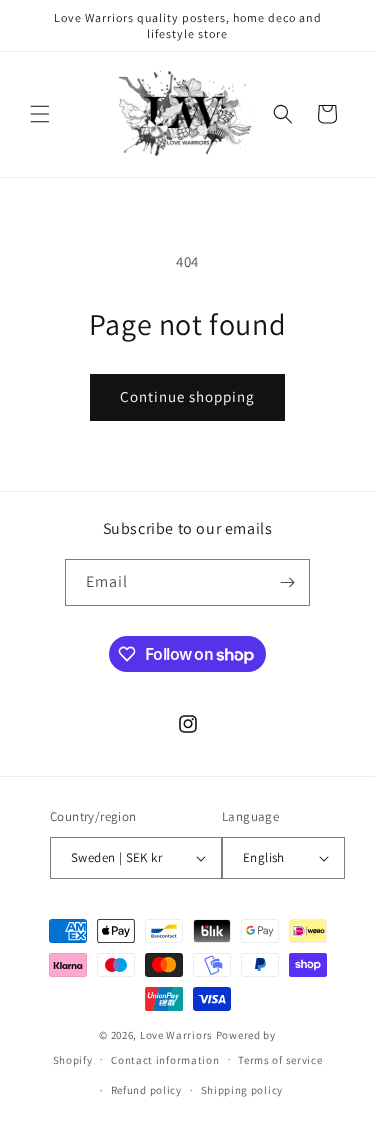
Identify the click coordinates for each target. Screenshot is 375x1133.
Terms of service (280, 1060)
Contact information (165, 1060)
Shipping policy (242, 1090)
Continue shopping (187, 396)
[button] (40, 114)
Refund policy (146, 1090)
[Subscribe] (287, 582)
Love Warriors (176, 1035)
